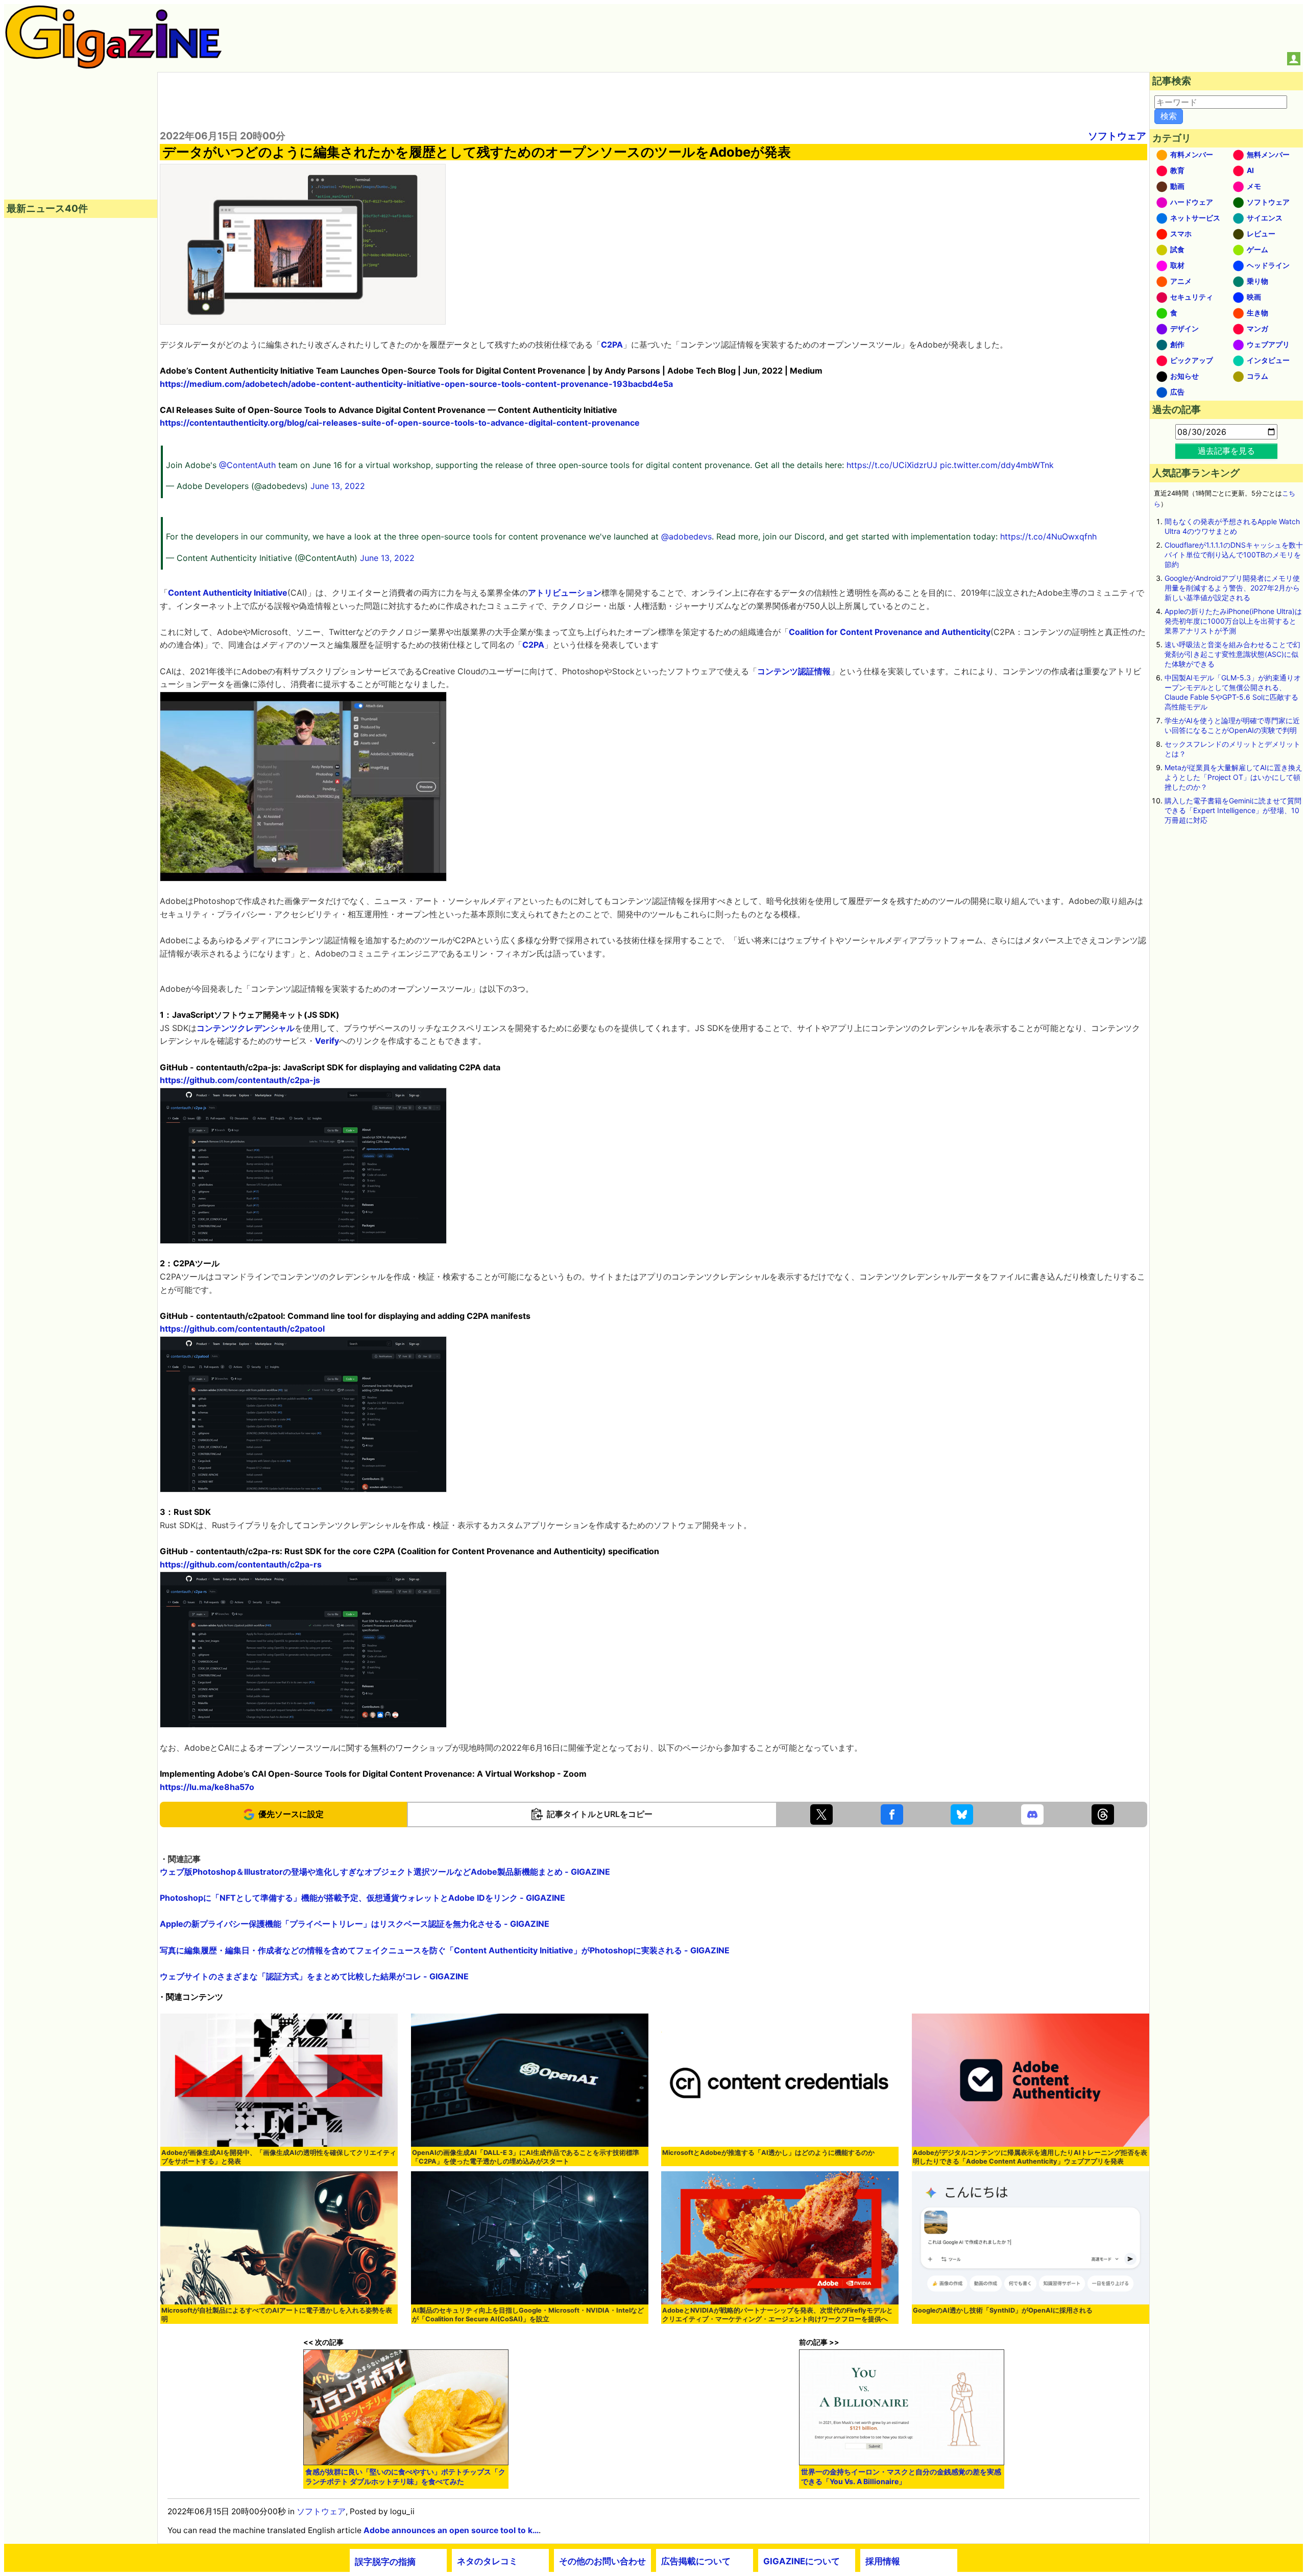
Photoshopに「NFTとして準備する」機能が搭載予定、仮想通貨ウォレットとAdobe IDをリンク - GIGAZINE (362, 1898)
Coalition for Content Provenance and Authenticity (890, 632)
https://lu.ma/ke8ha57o (207, 1787)
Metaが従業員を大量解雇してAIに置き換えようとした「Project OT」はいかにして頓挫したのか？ (1233, 777)
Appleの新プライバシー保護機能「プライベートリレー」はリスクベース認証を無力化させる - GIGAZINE (355, 1924)
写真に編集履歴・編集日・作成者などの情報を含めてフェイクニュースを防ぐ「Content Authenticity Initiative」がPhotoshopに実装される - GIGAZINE (445, 1950)
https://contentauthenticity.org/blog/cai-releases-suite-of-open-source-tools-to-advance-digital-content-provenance (400, 423)
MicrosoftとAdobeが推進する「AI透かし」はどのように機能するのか (768, 2153)
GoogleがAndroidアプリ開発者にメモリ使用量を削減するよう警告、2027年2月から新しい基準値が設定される (1232, 588)
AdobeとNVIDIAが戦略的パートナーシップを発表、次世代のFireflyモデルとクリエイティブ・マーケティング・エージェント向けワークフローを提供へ (778, 2315)
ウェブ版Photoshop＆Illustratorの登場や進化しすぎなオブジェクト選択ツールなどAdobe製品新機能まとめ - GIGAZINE (385, 1872)
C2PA (612, 345)
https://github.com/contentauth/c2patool (242, 1329)
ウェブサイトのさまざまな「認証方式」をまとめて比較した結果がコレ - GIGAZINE (314, 1976)
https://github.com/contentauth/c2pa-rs (241, 1564)
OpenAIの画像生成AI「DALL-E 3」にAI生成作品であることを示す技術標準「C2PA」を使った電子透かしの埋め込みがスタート (526, 2157)
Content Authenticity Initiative (228, 593)
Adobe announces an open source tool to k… (451, 2530)
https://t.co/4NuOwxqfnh (1048, 536)
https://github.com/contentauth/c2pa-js (240, 1080)
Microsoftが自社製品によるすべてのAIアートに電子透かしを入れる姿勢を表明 (277, 2315)
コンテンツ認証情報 (794, 671)
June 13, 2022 (338, 486)
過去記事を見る (1226, 451)
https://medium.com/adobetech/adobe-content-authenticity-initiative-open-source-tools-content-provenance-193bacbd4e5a (416, 384)
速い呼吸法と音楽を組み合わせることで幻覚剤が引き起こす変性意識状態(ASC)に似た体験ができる (1232, 654)
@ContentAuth (247, 465)
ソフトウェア (1117, 136)
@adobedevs (686, 536)
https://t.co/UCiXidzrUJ (892, 465)
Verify (327, 1041)
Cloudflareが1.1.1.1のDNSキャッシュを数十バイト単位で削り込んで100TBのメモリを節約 (1234, 555)
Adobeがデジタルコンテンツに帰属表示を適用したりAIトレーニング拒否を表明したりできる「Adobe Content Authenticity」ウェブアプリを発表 (1030, 2157)
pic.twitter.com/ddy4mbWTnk (997, 465)
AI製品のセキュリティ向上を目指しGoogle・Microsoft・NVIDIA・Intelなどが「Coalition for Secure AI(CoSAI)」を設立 (528, 2315)
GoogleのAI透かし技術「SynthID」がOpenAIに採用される (1003, 2310)
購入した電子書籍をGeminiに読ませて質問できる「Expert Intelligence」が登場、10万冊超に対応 (1233, 810)
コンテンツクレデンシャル (246, 1028)
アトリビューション (565, 593)
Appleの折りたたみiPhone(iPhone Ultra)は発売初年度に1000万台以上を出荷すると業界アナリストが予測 (1233, 621)
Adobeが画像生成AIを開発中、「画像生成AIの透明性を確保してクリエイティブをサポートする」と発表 (279, 2157)
